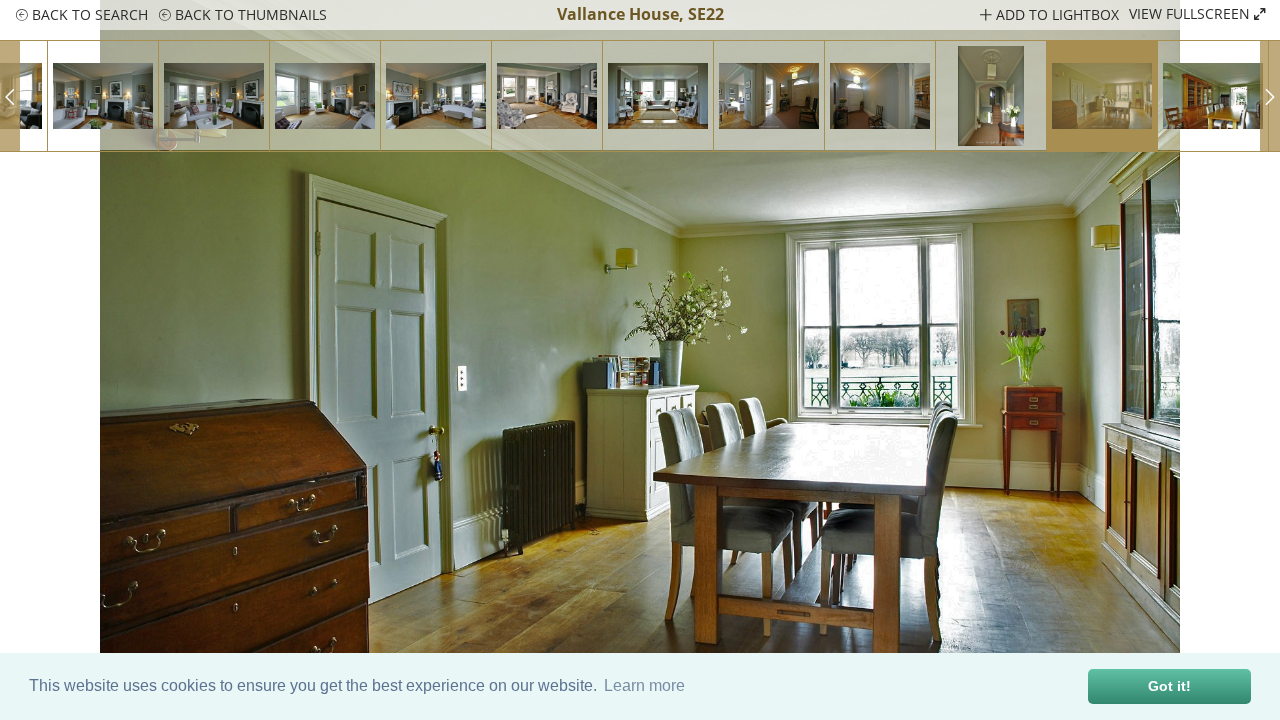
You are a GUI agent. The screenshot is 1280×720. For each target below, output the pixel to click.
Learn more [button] (644, 685)
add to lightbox (1055, 14)
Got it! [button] (1169, 686)
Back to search (88, 14)
